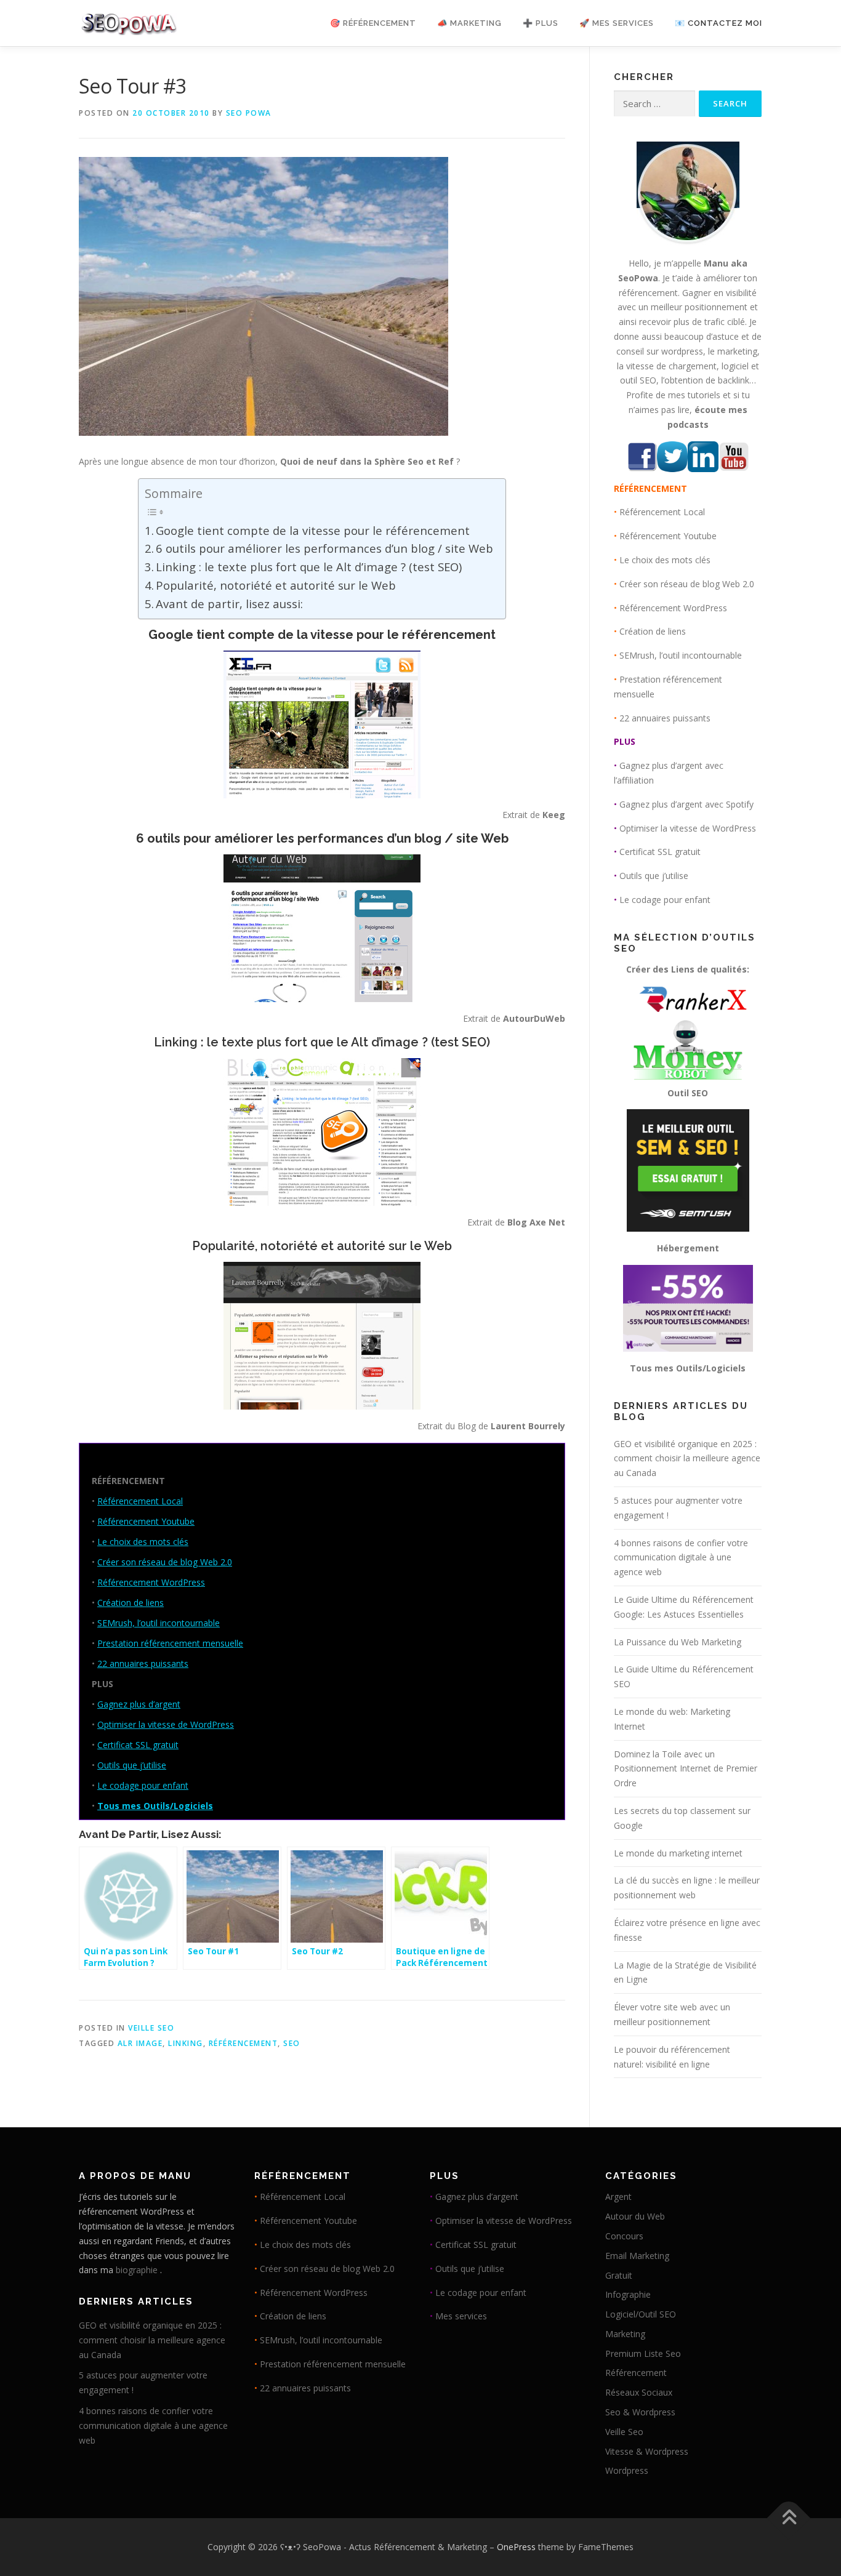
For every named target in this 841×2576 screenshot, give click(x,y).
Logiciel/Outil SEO (641, 2314)
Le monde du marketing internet (678, 1853)
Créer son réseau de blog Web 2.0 (165, 1562)
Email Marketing (637, 2256)
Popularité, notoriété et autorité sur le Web (276, 585)
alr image (140, 2043)
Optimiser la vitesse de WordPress (166, 1724)
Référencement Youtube (146, 1521)
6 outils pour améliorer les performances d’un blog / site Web (324, 548)
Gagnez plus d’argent (139, 1704)
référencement (243, 2043)
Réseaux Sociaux (639, 2392)
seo (292, 2043)
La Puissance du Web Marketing (678, 1642)
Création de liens (131, 1603)
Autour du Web (635, 2216)
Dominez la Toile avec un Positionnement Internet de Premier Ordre (686, 1769)
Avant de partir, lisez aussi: (229, 604)
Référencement (636, 2373)
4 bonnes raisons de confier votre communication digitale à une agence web (681, 1558)
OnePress (516, 2547)
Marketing (625, 2334)
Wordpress (627, 2470)
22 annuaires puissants (143, 1663)
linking (186, 2043)
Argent (618, 2197)
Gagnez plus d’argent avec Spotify (686, 804)
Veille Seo (151, 2028)
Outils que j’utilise (132, 1765)
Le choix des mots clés (143, 1542)
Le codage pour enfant (143, 1785)
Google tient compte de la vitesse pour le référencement (313, 530)
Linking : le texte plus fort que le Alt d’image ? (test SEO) (309, 567)
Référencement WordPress (151, 1582)
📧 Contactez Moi (718, 23)
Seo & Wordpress (640, 2412)
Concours (624, 2236)
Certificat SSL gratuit (138, 1745)
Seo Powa (249, 113)
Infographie (628, 2294)
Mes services (461, 2316)
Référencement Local (140, 1501)
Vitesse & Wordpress (647, 2451)
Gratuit (619, 2275)
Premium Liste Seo (643, 2353)
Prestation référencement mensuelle (170, 1643)
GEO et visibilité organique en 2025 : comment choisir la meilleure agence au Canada (687, 1459)
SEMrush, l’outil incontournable (159, 1623)
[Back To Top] (789, 2518)
